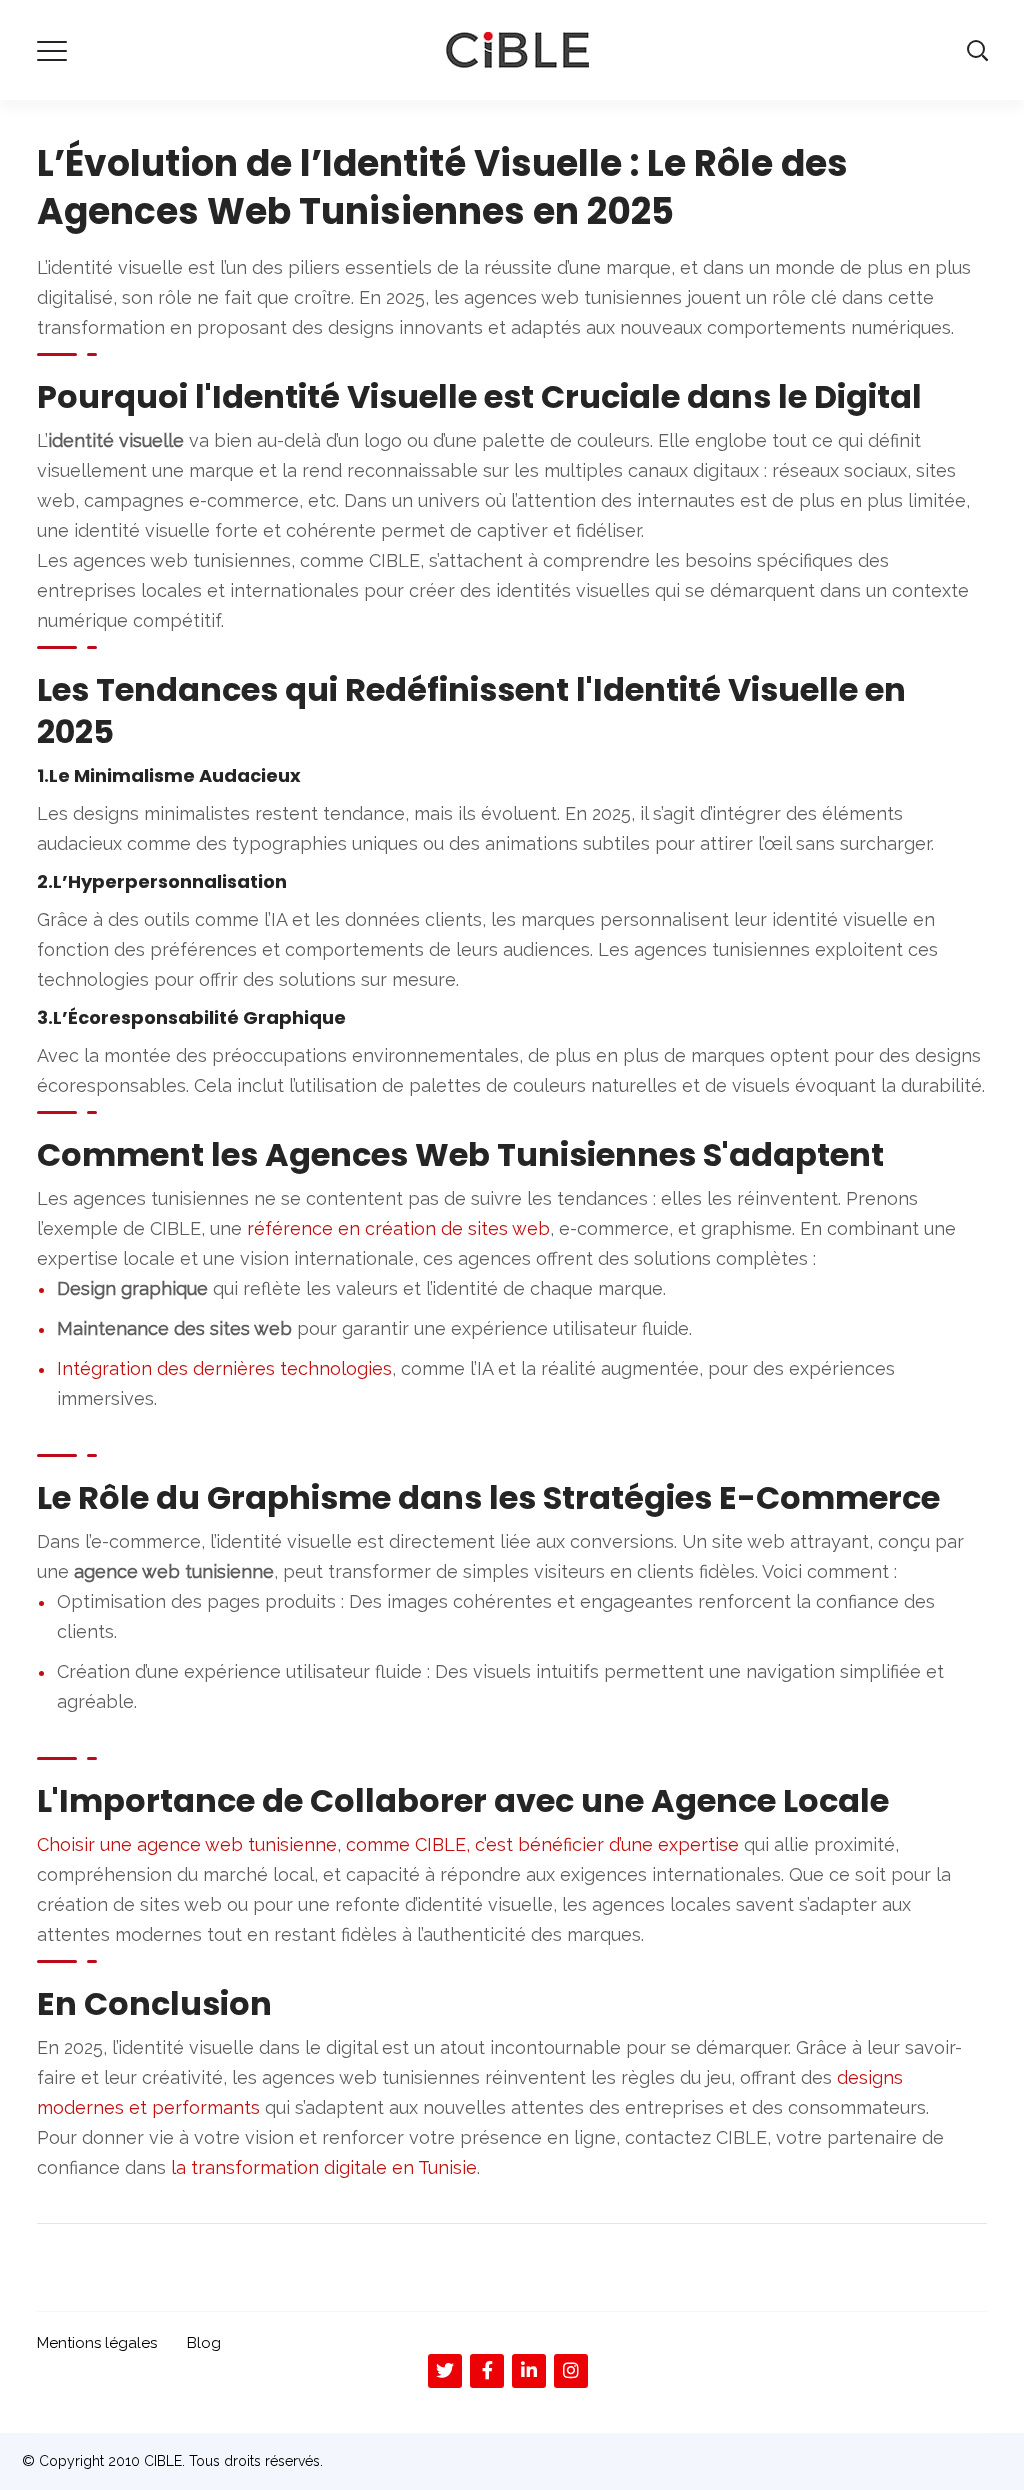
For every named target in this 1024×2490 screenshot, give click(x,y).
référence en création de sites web (398, 1228)
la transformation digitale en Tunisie (324, 2167)
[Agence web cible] (517, 49)
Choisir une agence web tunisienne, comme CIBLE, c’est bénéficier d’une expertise (388, 1844)
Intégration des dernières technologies (224, 1368)
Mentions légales (97, 2343)
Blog (204, 2343)
